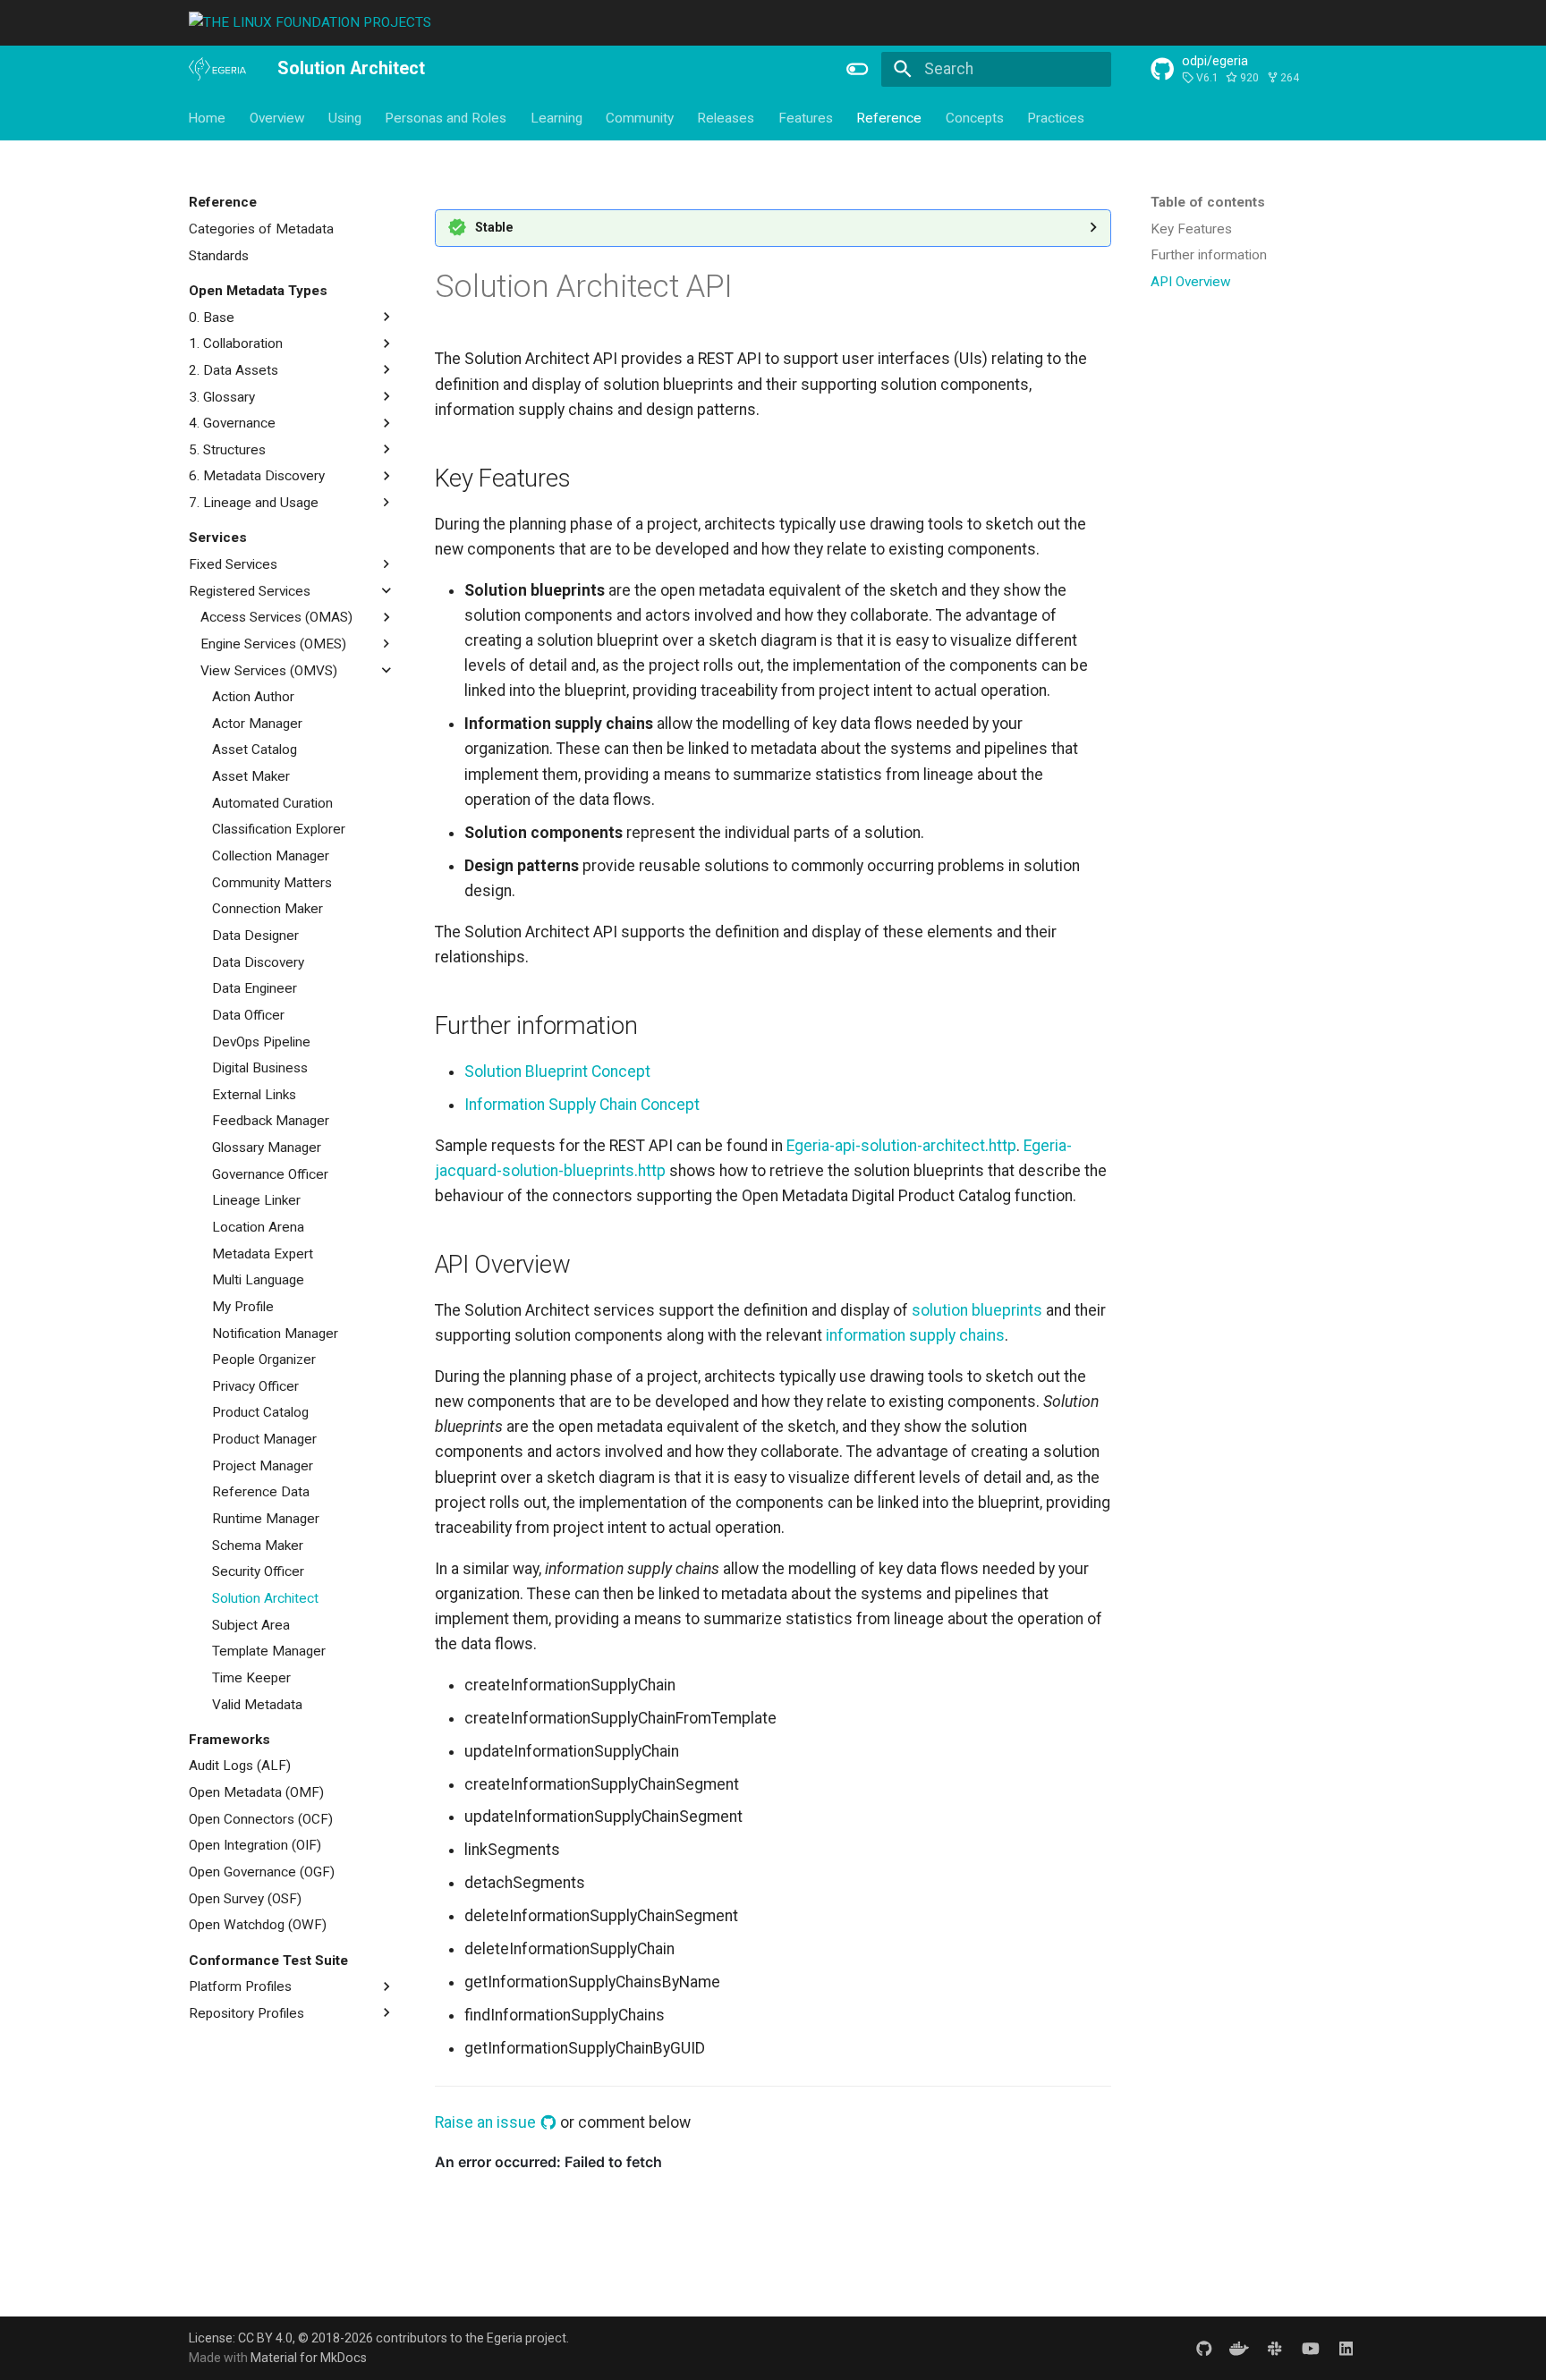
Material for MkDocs (309, 2358)
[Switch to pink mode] (858, 69)
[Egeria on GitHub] (1204, 2347)
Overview (277, 117)
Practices (1056, 117)
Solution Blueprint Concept (557, 1071)
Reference (890, 117)
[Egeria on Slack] (1274, 2347)
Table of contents (1208, 202)
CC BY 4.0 (265, 2338)
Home (208, 117)
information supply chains (915, 1335)
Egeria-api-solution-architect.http (901, 1146)
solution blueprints (977, 1310)
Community (640, 117)
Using (345, 117)
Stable (494, 227)
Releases (726, 117)
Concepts (975, 117)
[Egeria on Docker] (1240, 2347)
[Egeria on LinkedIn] (1346, 2347)
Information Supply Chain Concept (582, 1105)
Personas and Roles (446, 117)
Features (806, 117)
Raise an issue (487, 2122)
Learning (556, 117)
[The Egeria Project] (217, 70)
